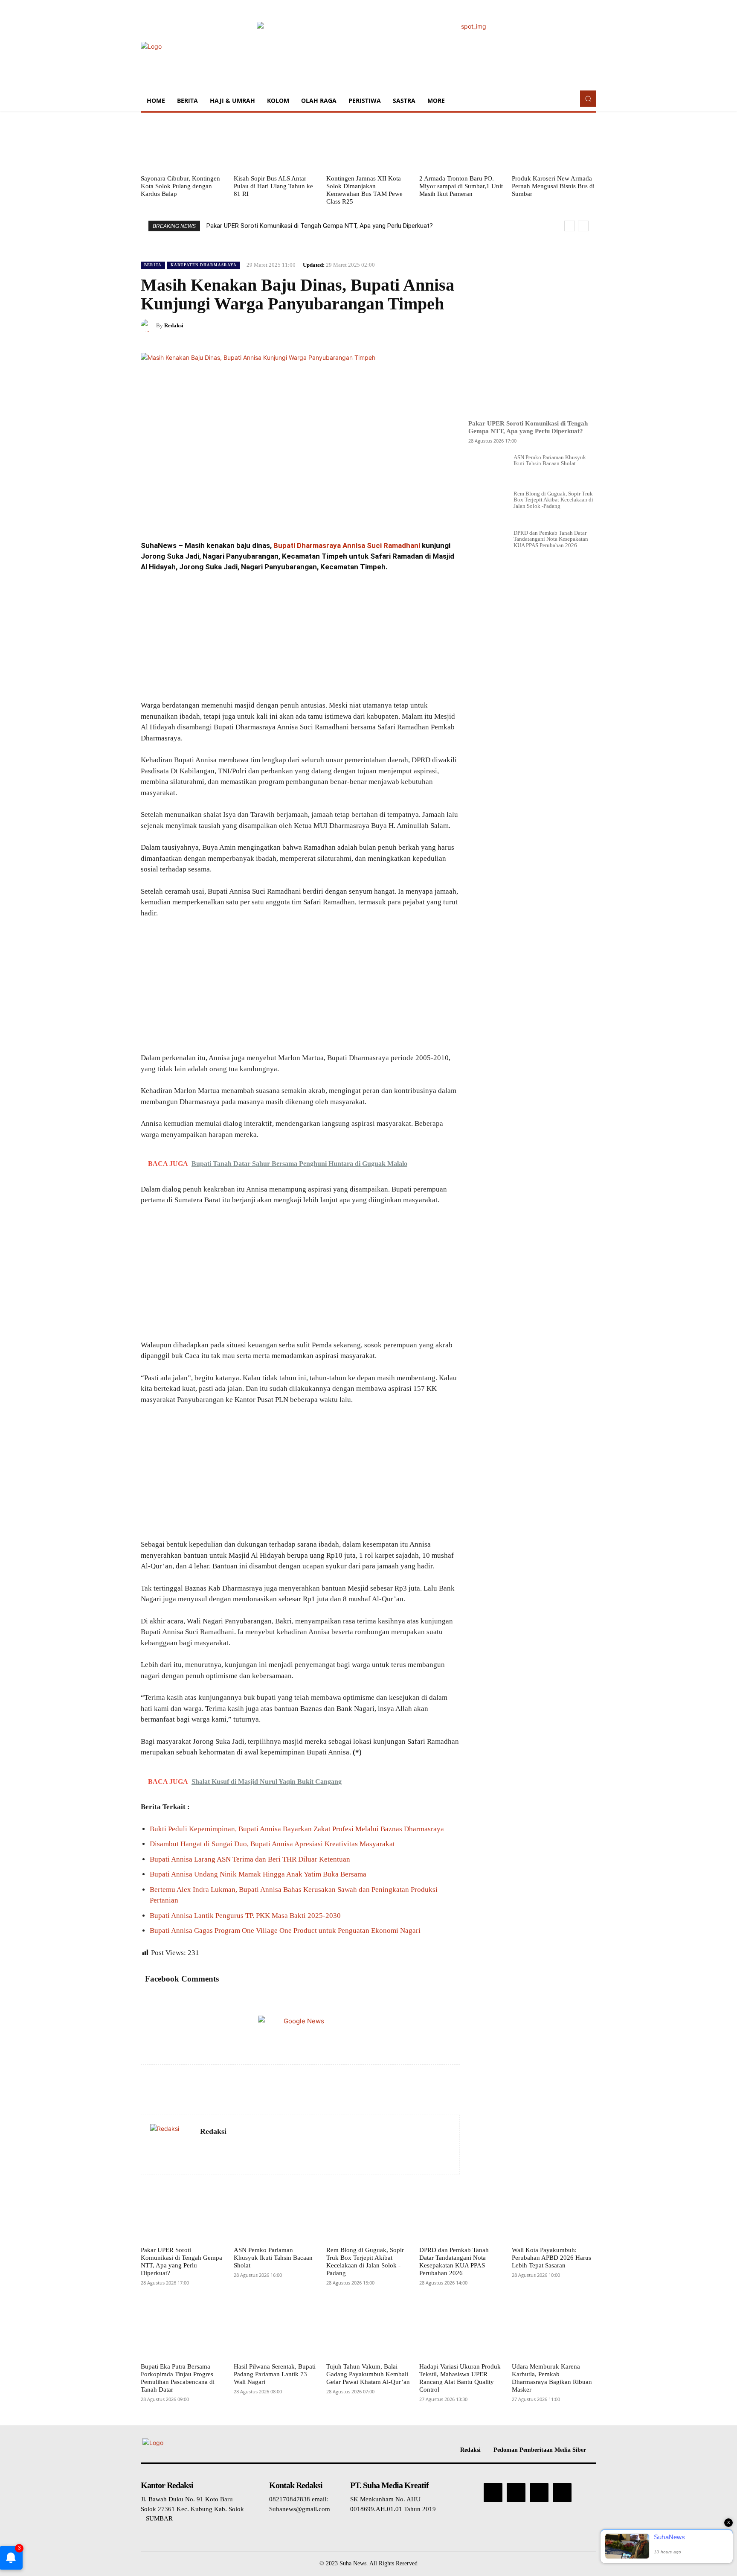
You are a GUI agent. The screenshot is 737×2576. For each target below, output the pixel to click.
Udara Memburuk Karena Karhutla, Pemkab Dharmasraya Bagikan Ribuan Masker (552, 2378)
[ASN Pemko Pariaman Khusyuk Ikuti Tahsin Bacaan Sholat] (487, 462)
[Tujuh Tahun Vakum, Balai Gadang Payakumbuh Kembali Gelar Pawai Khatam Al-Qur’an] (368, 2331)
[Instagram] (516, 2492)
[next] (583, 226)
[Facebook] (508, 325)
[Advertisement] (300, 637)
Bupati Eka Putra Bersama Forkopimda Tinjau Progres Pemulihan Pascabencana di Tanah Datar (178, 2378)
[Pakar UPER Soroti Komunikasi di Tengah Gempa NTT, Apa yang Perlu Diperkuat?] (532, 379)
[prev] (570, 226)
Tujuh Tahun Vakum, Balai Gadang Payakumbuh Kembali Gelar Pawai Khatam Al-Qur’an (368, 2374)
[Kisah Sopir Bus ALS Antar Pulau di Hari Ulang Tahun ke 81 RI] (276, 143)
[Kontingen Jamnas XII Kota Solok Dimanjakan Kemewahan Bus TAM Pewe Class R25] (368, 143)
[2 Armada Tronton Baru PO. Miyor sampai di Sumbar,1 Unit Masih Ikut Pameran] (461, 143)
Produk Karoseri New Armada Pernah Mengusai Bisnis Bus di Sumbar (553, 186)
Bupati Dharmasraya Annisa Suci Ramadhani (347, 545)
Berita (153, 265)
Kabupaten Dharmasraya (204, 265)
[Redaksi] (148, 326)
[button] (588, 99)
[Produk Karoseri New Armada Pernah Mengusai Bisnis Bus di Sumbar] (554, 143)
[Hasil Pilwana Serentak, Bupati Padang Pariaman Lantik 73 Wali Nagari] (276, 2331)
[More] (587, 325)
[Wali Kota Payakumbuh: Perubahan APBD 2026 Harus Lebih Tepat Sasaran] (554, 2215)
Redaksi (174, 325)
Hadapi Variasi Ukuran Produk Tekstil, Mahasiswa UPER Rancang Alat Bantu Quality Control (460, 2378)
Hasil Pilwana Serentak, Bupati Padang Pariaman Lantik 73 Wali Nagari (275, 2374)
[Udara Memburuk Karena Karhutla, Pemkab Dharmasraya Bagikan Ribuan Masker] (554, 2331)
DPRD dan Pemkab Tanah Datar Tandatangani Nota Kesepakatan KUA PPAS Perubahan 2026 (551, 539)
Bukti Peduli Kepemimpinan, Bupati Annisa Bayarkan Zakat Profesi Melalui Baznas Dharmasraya (297, 1829)
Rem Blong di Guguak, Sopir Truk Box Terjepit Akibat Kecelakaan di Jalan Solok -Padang (553, 500)
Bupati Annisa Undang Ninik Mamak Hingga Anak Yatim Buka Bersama (258, 1874)
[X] (528, 325)
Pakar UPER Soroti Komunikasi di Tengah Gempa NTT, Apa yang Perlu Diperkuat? (320, 226)
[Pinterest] (548, 325)
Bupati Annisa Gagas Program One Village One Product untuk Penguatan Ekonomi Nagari (285, 1931)
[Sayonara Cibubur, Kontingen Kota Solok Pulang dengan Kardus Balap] (183, 143)
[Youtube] (562, 2492)
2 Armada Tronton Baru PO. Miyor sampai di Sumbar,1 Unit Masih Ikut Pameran (461, 186)
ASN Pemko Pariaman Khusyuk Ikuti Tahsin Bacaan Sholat (550, 460)
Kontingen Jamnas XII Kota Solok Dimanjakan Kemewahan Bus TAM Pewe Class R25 (364, 190)
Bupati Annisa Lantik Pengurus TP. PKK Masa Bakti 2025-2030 (245, 1916)
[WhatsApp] (567, 325)
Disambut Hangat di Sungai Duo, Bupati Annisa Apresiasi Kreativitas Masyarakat (272, 1844)
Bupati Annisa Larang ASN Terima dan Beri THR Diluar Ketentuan (250, 1859)
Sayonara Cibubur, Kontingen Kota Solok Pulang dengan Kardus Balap (180, 186)
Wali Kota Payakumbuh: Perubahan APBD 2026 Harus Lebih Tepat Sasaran (551, 2258)
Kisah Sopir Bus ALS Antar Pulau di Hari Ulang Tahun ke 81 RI (273, 186)
